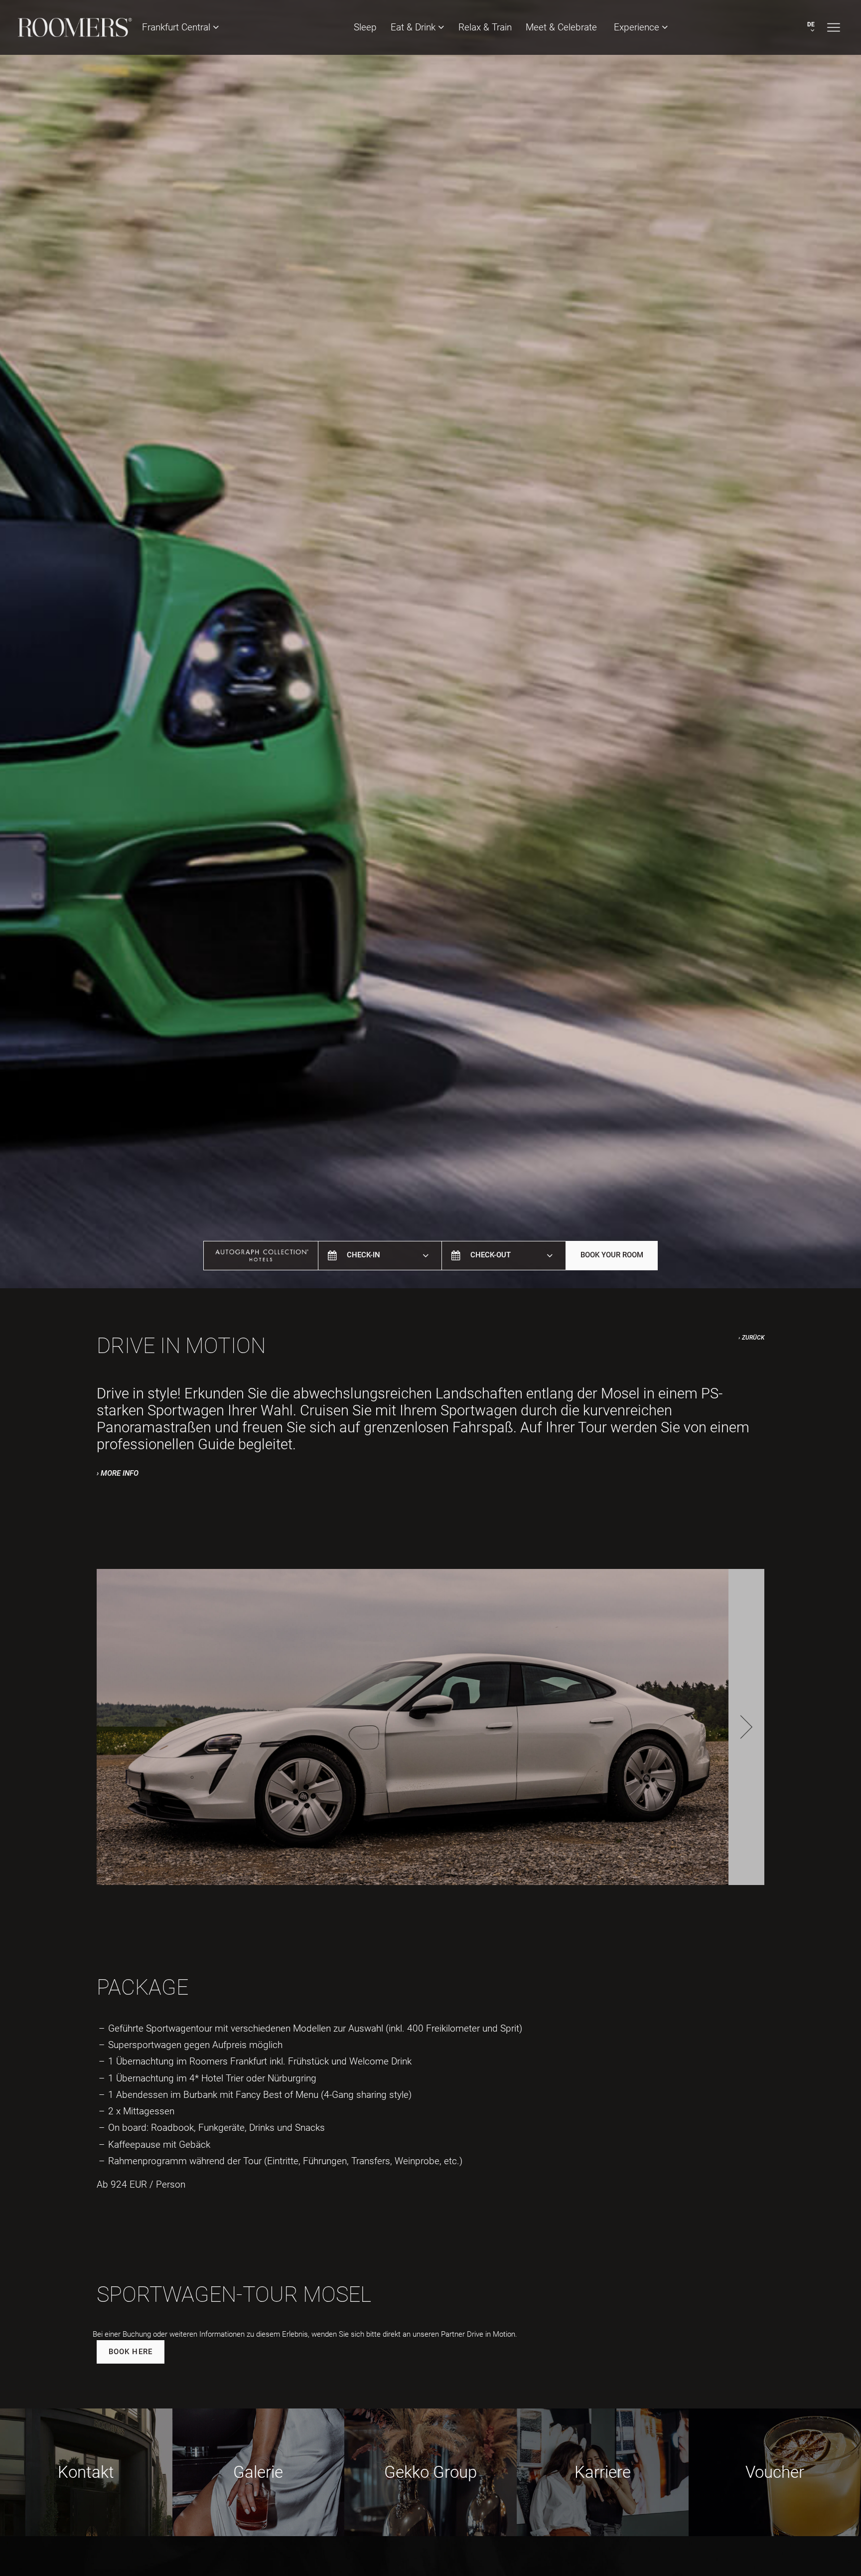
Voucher (775, 2472)
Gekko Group (430, 2472)
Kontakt (86, 2472)
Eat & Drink (414, 27)
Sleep (365, 27)
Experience (638, 27)
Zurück (753, 1338)
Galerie (258, 2472)
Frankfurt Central (177, 27)
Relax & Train (485, 27)
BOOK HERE (131, 2352)
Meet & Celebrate (563, 27)
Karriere (603, 2472)
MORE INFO (120, 1473)
